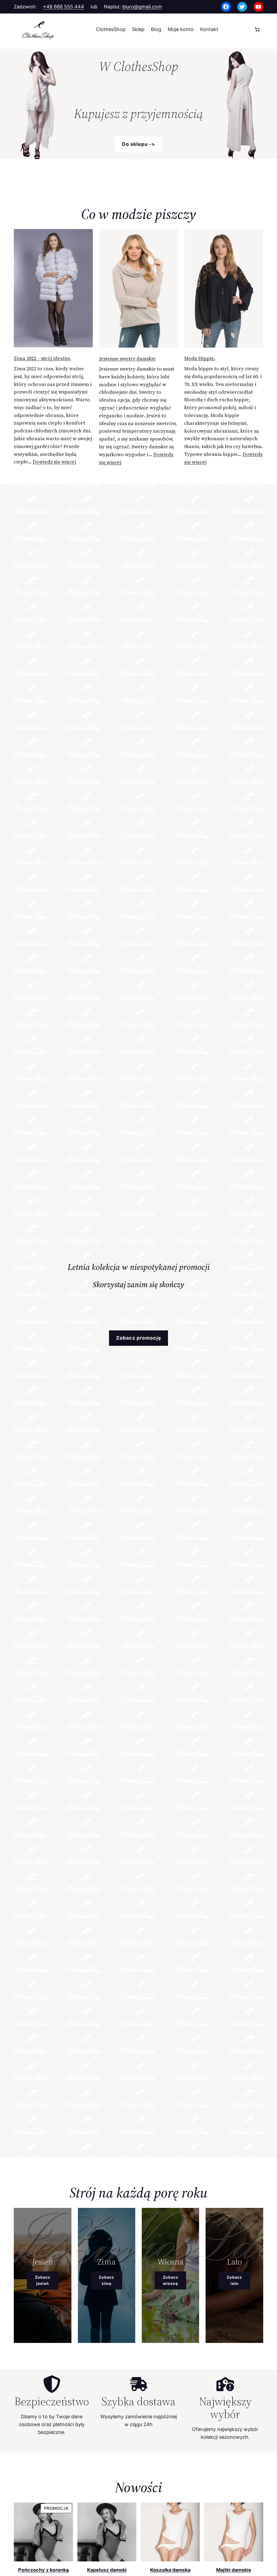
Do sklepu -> (138, 144)
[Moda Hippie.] (224, 289)
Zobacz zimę (106, 2280)
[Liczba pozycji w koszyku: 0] (257, 30)
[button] (136, 153)
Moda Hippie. (200, 358)
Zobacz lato (234, 2280)
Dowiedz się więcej (54, 462)
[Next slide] (270, 104)
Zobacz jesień (43, 2280)
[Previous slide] (7, 104)
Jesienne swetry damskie (127, 359)
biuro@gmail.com (142, 7)
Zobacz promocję (139, 1338)
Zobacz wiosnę (171, 2280)
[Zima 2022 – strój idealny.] (53, 289)
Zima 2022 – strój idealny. (42, 358)
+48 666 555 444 (64, 7)
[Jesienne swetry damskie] (138, 290)
